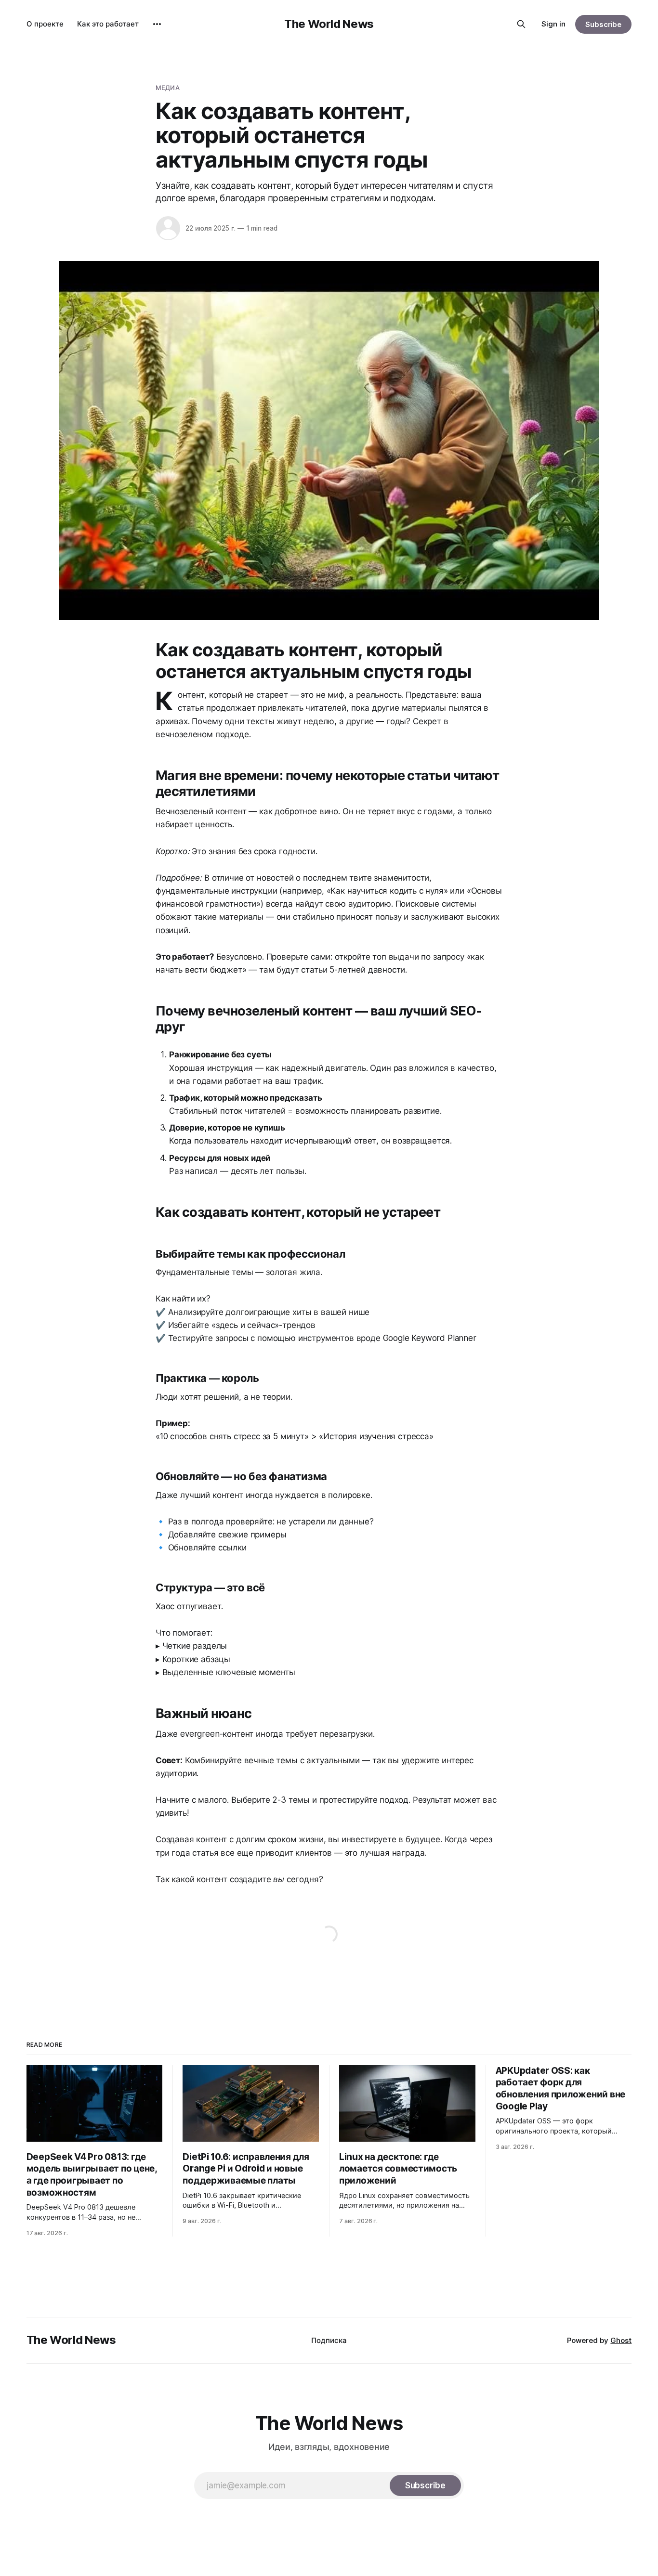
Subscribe (603, 24)
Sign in (553, 24)
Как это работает (108, 24)
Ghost (621, 2340)
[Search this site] (521, 24)
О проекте (45, 24)
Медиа (168, 88)
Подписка (329, 2340)
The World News (329, 24)
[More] (157, 24)
